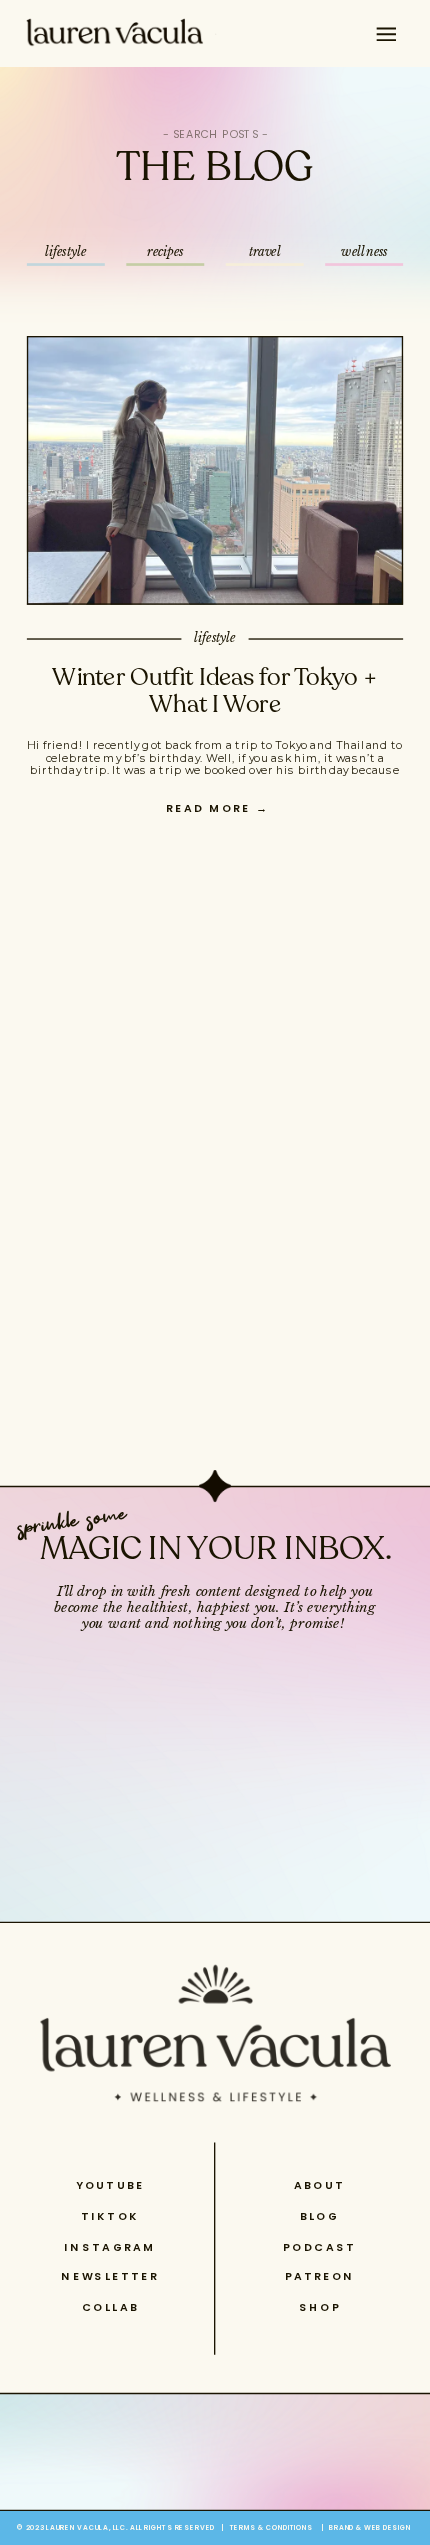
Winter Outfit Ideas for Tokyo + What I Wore (214, 690)
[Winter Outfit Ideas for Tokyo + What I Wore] (215, 470)
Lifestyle (215, 637)
